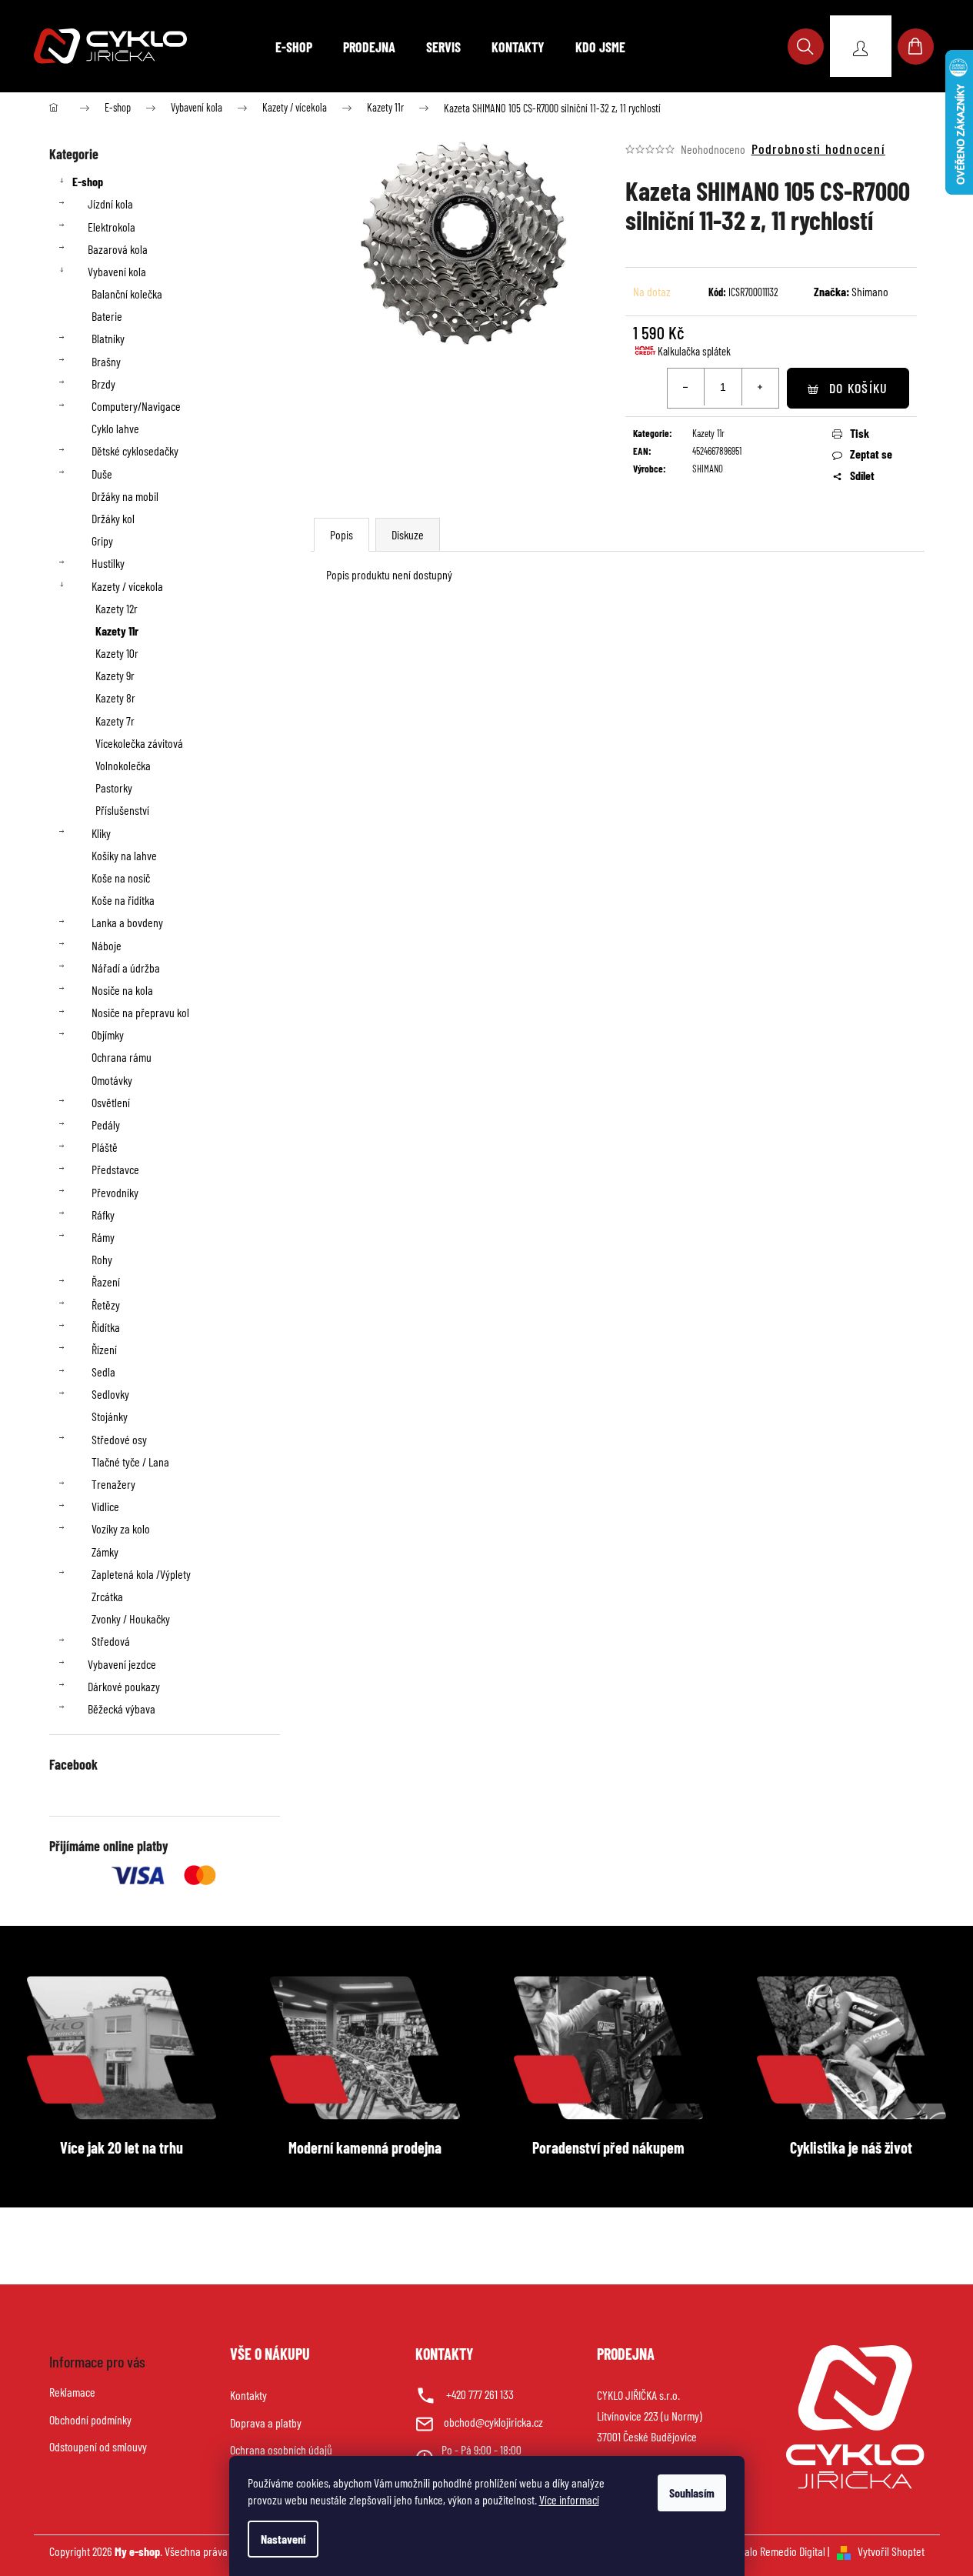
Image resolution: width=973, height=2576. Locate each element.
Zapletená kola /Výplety (141, 1574)
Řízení (104, 1349)
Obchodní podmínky (90, 2419)
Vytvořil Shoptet (891, 2551)
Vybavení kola (117, 271)
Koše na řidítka (123, 900)
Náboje (107, 945)
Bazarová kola (118, 249)
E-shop (88, 181)
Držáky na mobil (125, 496)
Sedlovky (110, 1394)
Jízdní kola (110, 204)
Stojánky (110, 1416)
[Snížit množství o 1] (686, 387)
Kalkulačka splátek (694, 351)
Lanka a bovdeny (127, 922)
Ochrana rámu (122, 1057)
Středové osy (119, 1439)
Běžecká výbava (122, 1708)
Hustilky (108, 563)
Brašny (106, 361)
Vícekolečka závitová (139, 743)
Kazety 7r (115, 721)
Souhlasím (692, 2493)
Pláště (105, 1147)
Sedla (103, 1371)
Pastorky (114, 787)
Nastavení (283, 2539)
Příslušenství (122, 810)
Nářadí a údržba (126, 968)
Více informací (569, 2499)
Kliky (101, 833)
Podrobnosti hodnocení (818, 148)
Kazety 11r (117, 631)
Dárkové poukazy (124, 1686)
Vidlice (105, 1506)
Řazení (106, 1281)
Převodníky (115, 1192)
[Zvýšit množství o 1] (760, 387)
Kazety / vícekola (127, 586)
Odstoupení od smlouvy (98, 2446)
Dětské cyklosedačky (135, 450)
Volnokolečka (123, 765)
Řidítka (106, 1327)
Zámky (105, 1552)
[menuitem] (294, 47)
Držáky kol (113, 518)
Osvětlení (111, 1102)
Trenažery (113, 1484)
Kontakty (248, 2395)
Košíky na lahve (124, 855)
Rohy (102, 1259)
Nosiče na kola (122, 990)
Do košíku (858, 388)
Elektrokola (112, 227)
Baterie (107, 316)
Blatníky (108, 338)
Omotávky (112, 1080)
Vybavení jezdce (122, 1664)
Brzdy (103, 384)
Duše (102, 474)
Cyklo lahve (115, 428)
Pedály (106, 1124)
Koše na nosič (121, 878)
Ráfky (103, 1215)
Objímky (108, 1034)
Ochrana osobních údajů (281, 2449)
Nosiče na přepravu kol (140, 1012)
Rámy (103, 1237)
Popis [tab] (342, 534)
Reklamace (72, 2392)
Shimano (870, 291)
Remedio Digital (793, 2551)
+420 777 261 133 (480, 2394)
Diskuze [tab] (408, 534)
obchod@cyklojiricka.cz (493, 2422)
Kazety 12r (117, 608)
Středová (111, 1641)
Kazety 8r (115, 697)
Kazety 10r (117, 653)
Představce (115, 1169)
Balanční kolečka (127, 294)
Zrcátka (107, 1596)
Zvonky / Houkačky (131, 1618)
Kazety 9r (115, 675)
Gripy (102, 541)
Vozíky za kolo (121, 1528)
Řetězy (106, 1305)
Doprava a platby (266, 2423)
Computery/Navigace (136, 406)
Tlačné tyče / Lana (130, 1462)
